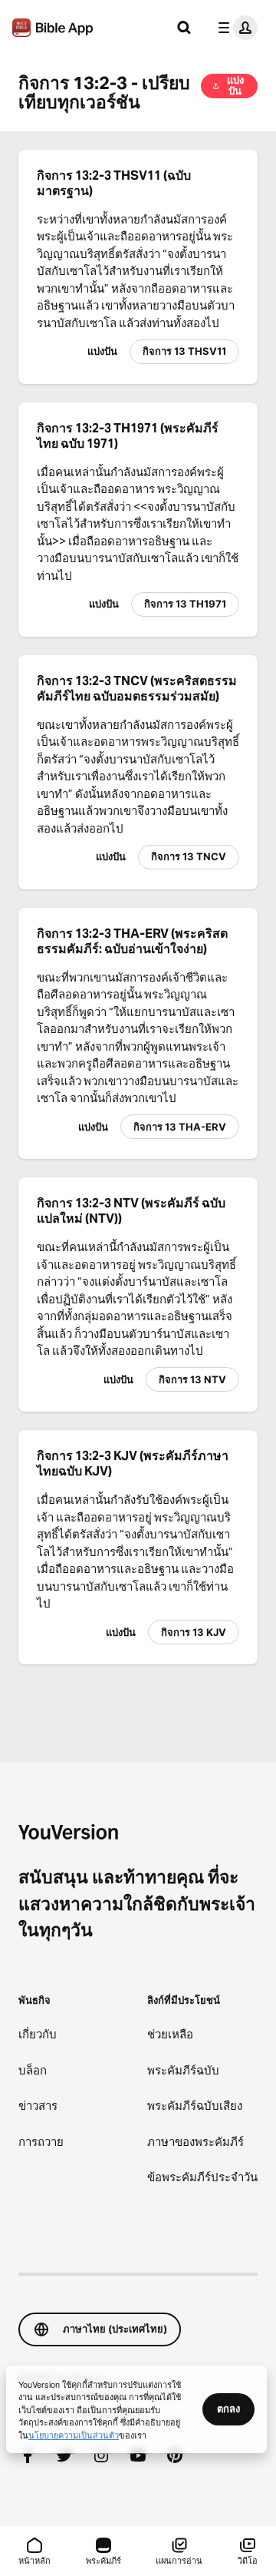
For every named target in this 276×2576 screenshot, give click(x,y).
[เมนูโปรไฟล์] (235, 28)
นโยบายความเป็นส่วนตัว (74, 2435)
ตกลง (228, 2409)
